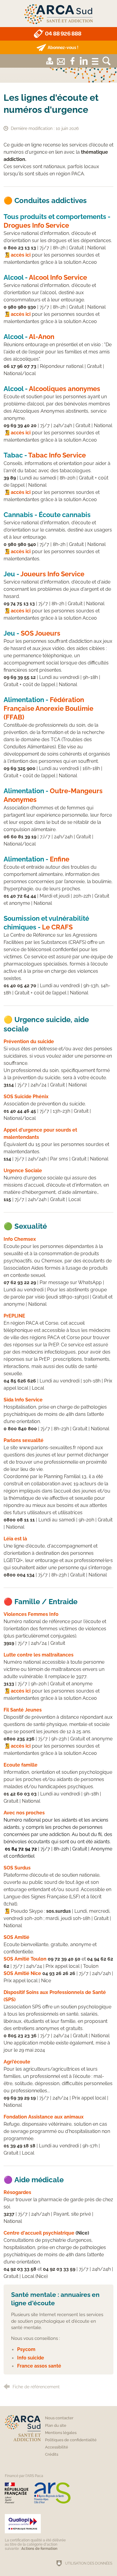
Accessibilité (57, 2447)
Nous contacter (59, 2418)
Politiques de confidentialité (71, 2440)
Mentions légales (61, 2433)
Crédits (52, 2454)
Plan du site (56, 2425)
